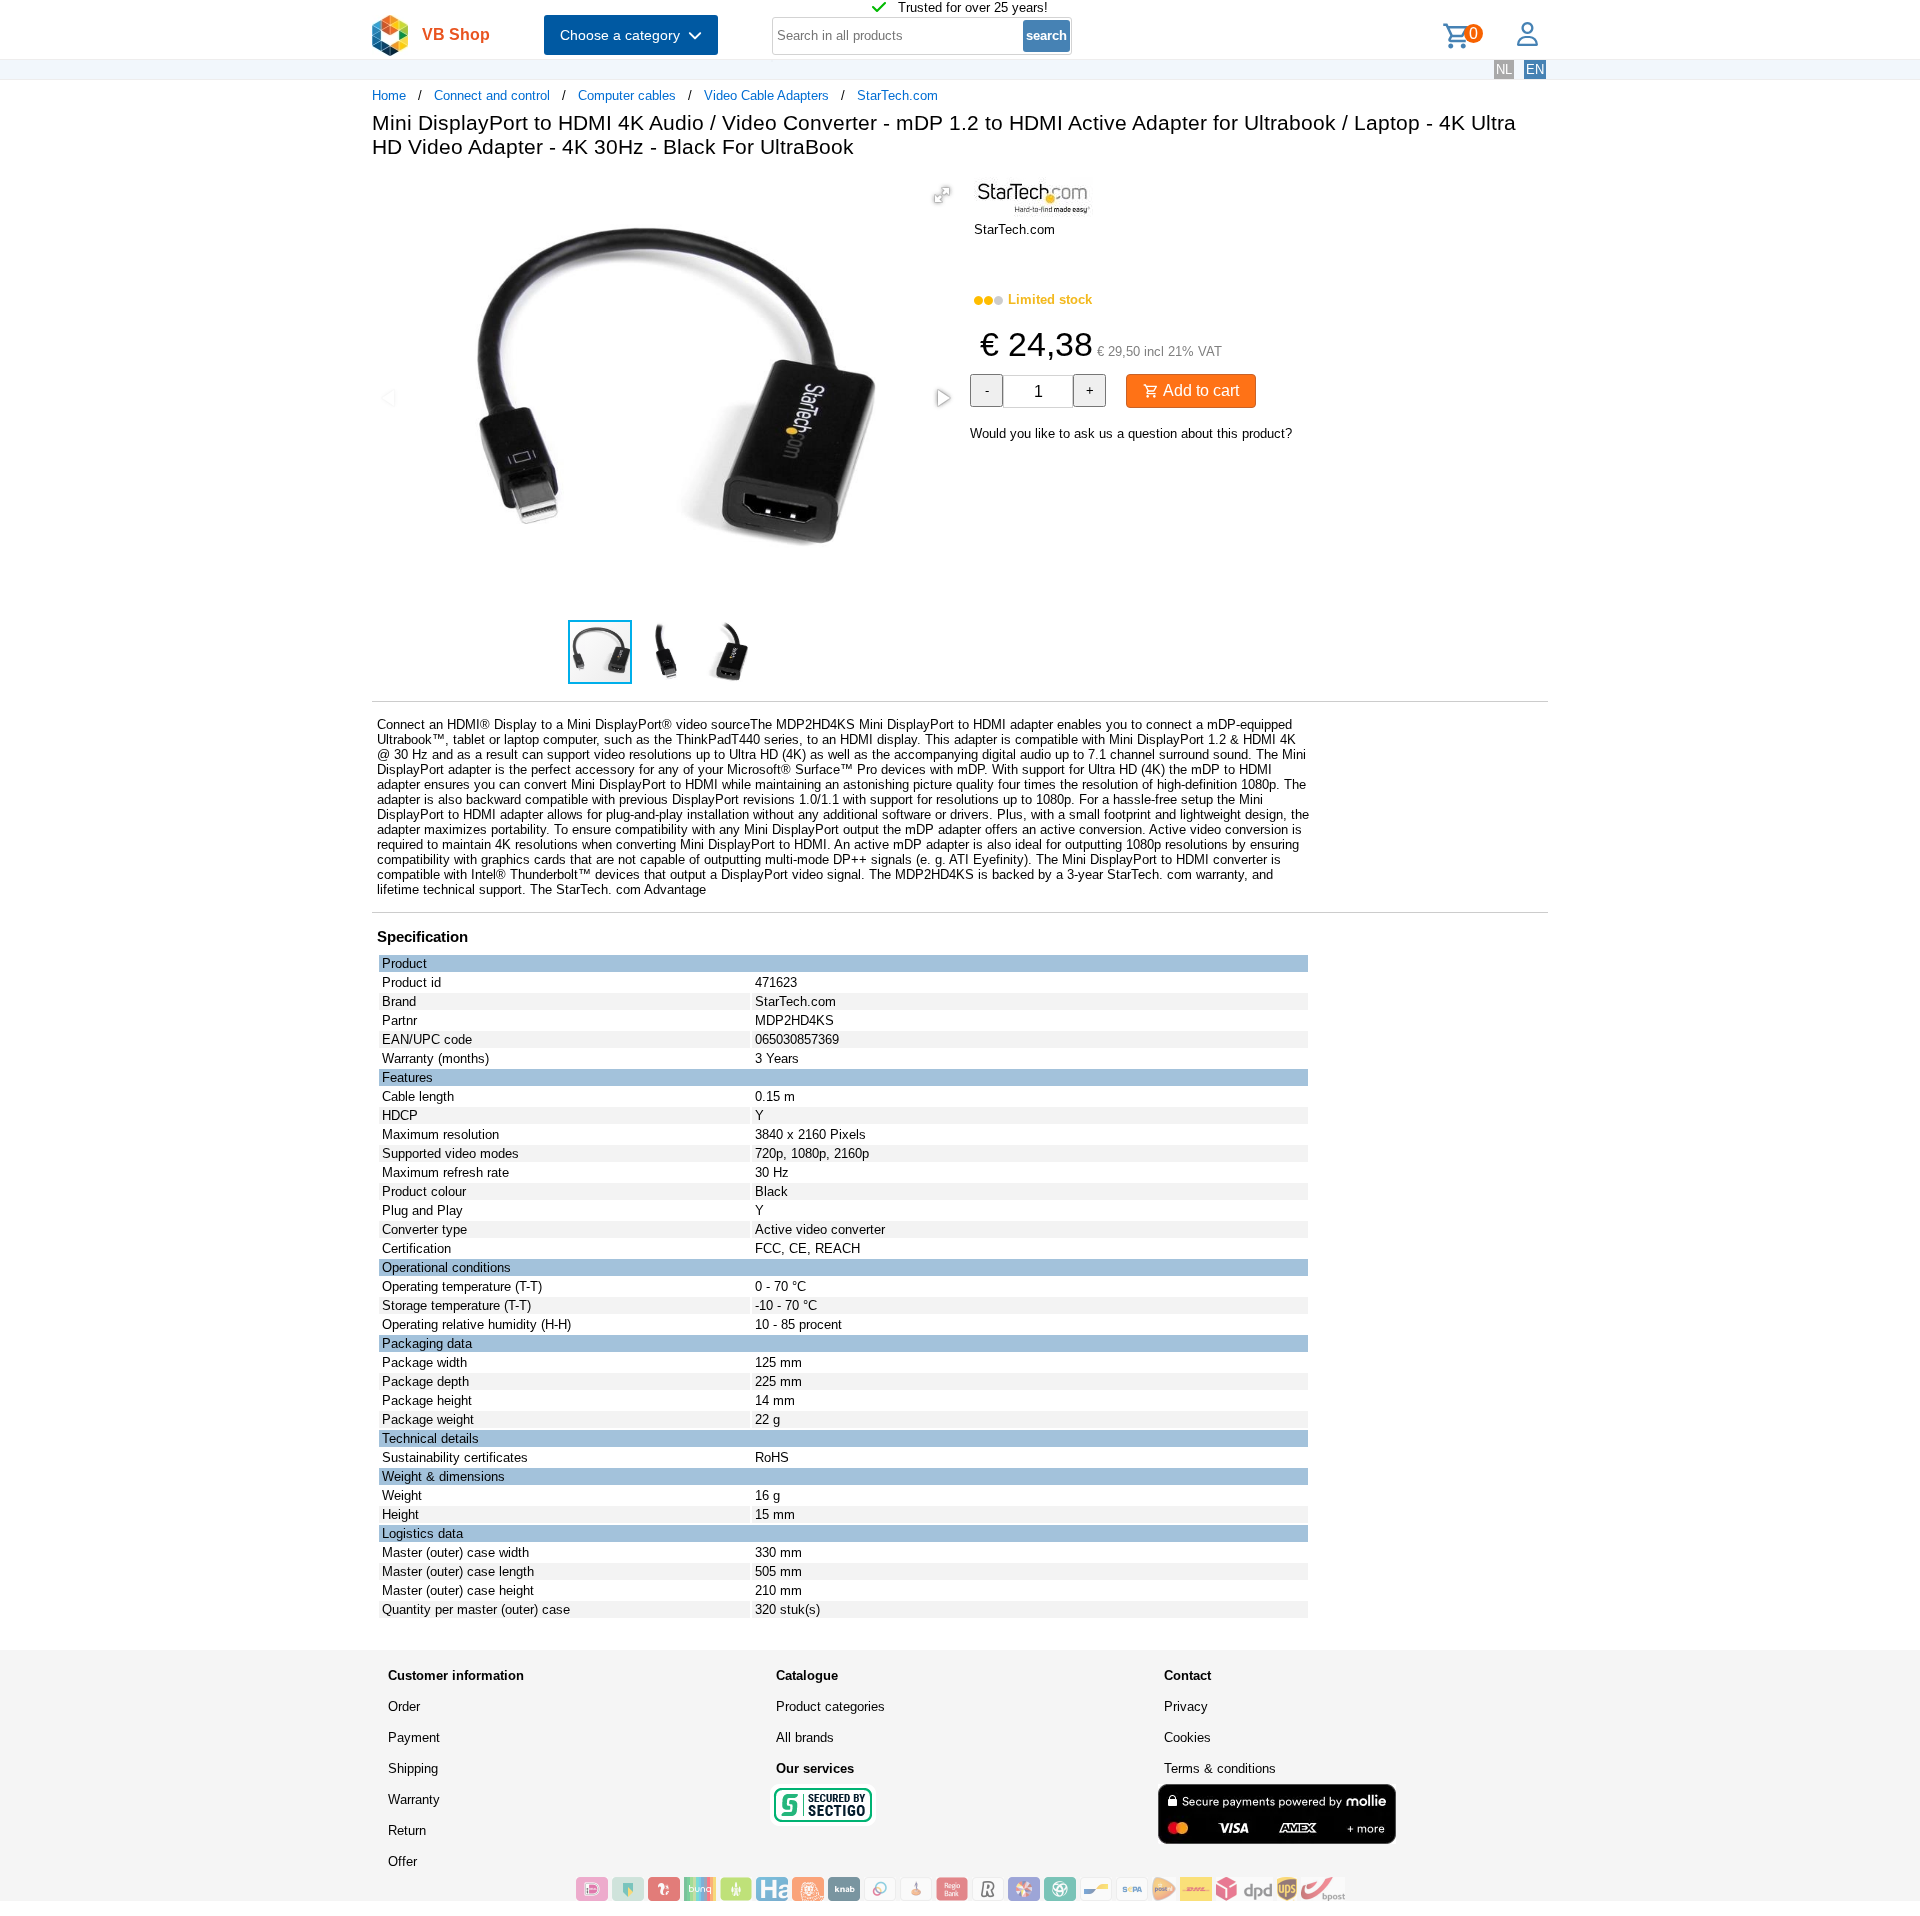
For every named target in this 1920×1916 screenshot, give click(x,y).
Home (389, 95)
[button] (942, 195)
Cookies (1187, 1737)
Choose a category (624, 35)
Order (404, 1706)
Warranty (414, 1799)
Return (407, 1830)
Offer (402, 1861)
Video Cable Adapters (766, 95)
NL (1504, 69)
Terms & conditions (1220, 1768)
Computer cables (627, 95)
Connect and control (492, 95)
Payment (414, 1737)
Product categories (830, 1706)
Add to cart (1199, 390)
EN (1535, 69)
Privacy (1186, 1706)
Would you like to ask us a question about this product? (1131, 433)
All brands (805, 1737)
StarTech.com (897, 95)
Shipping (413, 1768)
